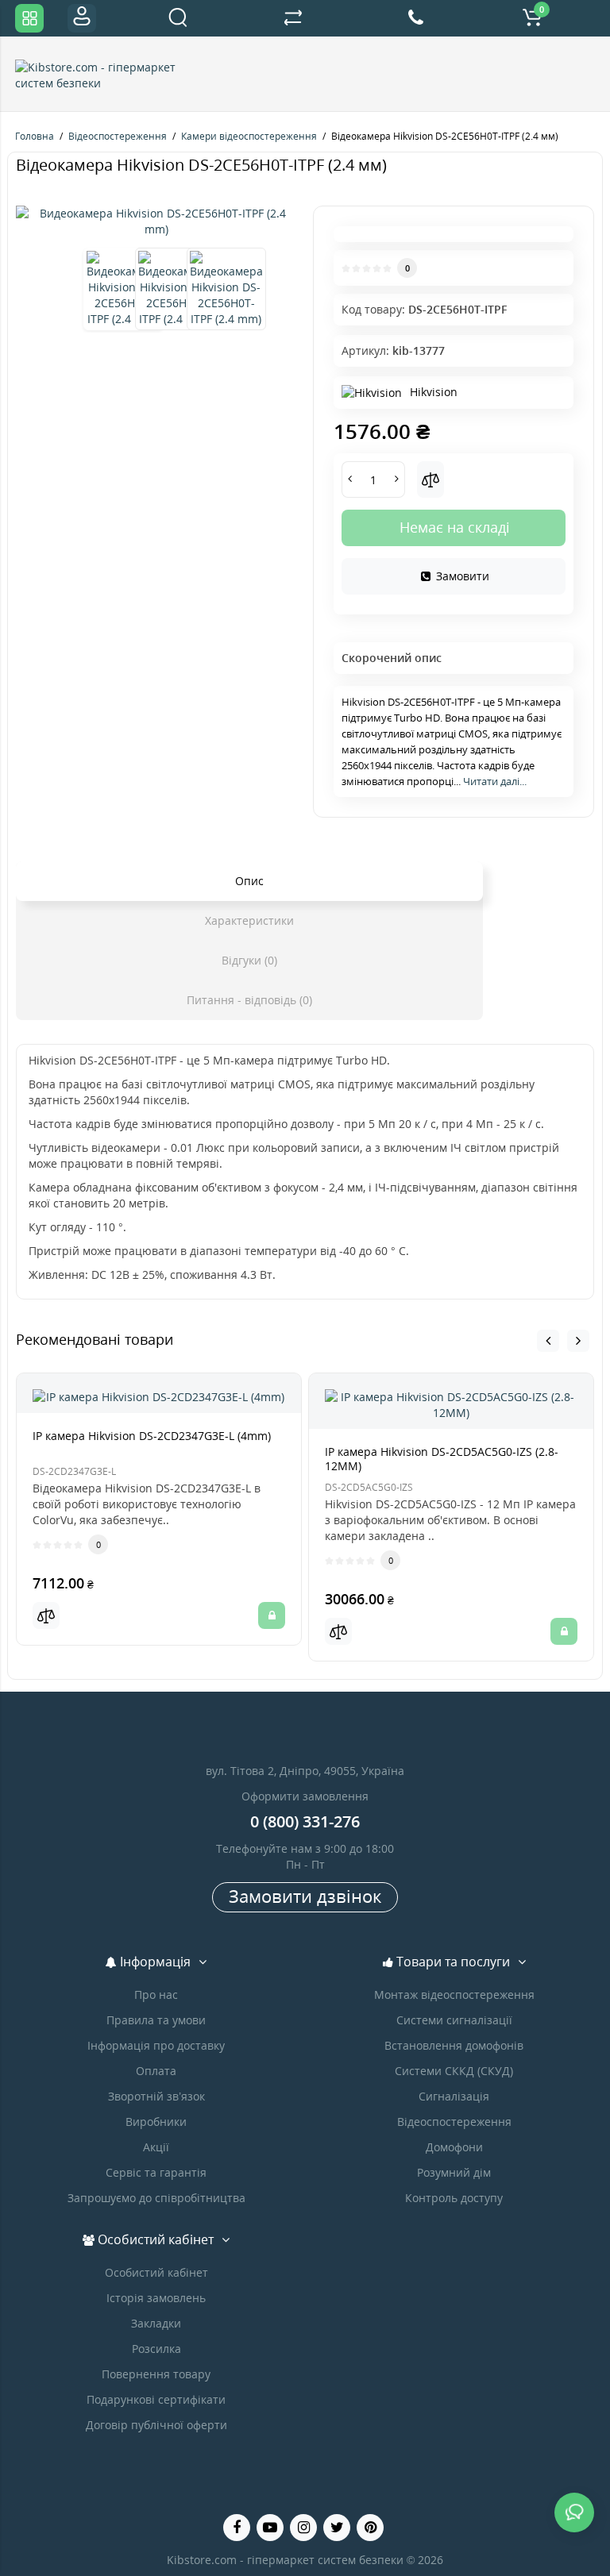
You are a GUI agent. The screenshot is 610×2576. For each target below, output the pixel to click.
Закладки (156, 2323)
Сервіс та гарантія (156, 2172)
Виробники (156, 2122)
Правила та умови (156, 2020)
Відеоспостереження (454, 2122)
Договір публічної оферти (156, 2425)
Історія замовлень (156, 2298)
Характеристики (249, 920)
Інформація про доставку (156, 2045)
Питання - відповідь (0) (249, 1000)
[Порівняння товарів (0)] (293, 18)
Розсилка (156, 2349)
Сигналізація (454, 2096)
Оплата (156, 2071)
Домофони (454, 2147)
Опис (249, 881)
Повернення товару (156, 2374)
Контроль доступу (454, 2198)
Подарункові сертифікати (156, 2399)
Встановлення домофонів (454, 2045)
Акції (156, 2147)
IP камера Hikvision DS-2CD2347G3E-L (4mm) (152, 1436)
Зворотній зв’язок (156, 2096)
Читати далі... (495, 781)
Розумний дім (454, 2172)
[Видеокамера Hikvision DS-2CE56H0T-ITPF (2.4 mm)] (156, 221)
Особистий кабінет (156, 2272)
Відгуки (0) (249, 960)
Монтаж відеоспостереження (454, 1995)
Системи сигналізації (454, 2020)
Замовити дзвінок (305, 1896)
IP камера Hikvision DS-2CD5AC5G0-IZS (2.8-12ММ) (442, 1459)
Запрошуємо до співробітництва (156, 2198)
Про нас (156, 1995)
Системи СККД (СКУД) (454, 2071)
